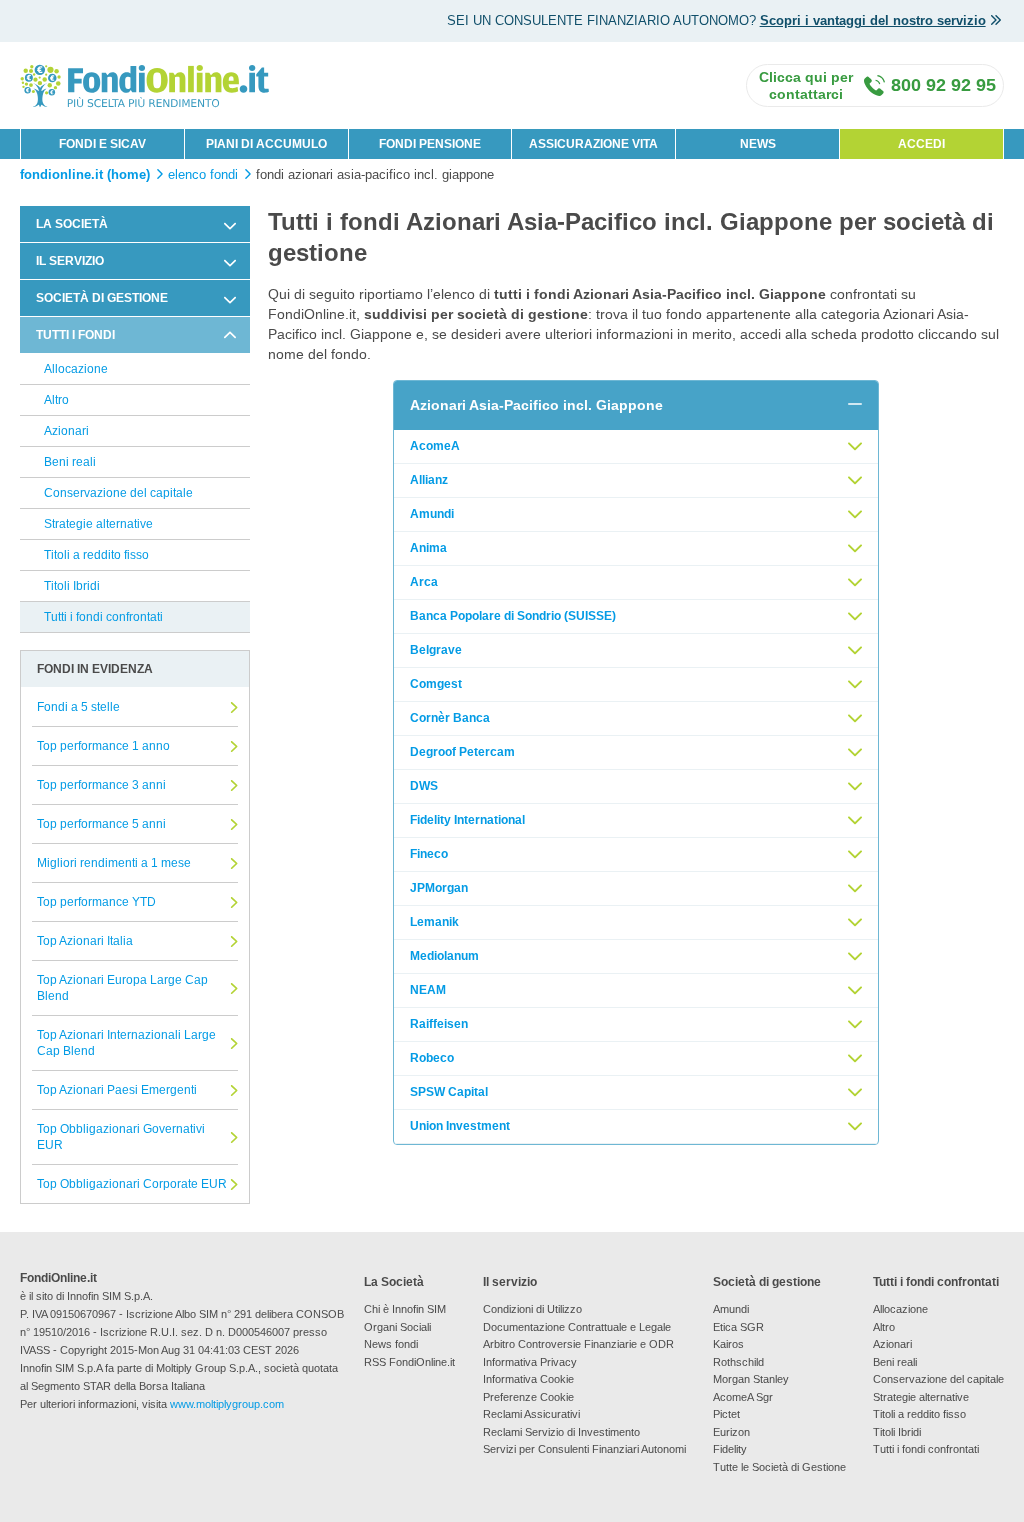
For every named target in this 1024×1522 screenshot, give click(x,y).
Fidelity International (467, 820)
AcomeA (435, 446)
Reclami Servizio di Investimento (561, 1432)
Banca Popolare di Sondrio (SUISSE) (513, 616)
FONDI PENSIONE (430, 144)
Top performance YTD (96, 902)
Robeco (432, 1058)
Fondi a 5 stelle (78, 707)
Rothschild (738, 1362)
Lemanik (434, 922)
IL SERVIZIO (70, 261)
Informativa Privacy (530, 1362)
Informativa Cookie (528, 1379)
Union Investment (460, 1126)
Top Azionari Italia (85, 941)
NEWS (758, 144)
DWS (424, 786)
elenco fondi (203, 175)
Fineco (429, 854)
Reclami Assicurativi (531, 1414)
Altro (56, 400)
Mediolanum (444, 956)
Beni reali (70, 462)
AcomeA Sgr (743, 1397)
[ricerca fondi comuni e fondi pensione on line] (145, 84)
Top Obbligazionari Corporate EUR (132, 1184)
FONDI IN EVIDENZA (95, 669)
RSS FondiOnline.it (409, 1362)
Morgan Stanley (751, 1379)
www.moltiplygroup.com (227, 1404)
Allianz (429, 480)
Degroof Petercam (462, 752)
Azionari (66, 431)
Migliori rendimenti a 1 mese (114, 863)
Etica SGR (738, 1327)
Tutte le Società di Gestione (779, 1467)
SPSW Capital (449, 1092)
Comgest (436, 684)
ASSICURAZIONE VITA (593, 144)
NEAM (428, 990)
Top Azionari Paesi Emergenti (117, 1090)
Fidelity (730, 1449)
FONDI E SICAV (102, 144)
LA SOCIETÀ (72, 224)
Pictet (726, 1414)
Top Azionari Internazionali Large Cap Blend (126, 1043)
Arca (424, 582)
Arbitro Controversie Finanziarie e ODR (578, 1344)
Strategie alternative (98, 524)
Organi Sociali (397, 1327)
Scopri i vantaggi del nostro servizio (873, 20)
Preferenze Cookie (528, 1397)
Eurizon (731, 1432)
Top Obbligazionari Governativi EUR (121, 1137)
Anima (428, 548)
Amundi (432, 514)
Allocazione (76, 369)
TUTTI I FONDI (75, 335)
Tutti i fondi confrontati (103, 617)
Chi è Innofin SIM (405, 1309)
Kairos (728, 1344)
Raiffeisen (439, 1024)
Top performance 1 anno (103, 746)
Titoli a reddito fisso (96, 555)
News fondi (391, 1344)
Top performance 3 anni (101, 785)
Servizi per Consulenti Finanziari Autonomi (584, 1449)
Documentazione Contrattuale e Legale (577, 1327)
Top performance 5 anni (101, 824)
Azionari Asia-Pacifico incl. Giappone (536, 405)
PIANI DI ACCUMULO (266, 144)
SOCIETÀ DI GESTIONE (102, 298)
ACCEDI (921, 144)
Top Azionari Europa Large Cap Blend (122, 988)
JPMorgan (439, 888)
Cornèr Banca (450, 718)
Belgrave (436, 650)
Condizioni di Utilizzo (532, 1309)
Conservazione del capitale (118, 493)
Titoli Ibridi (72, 586)
